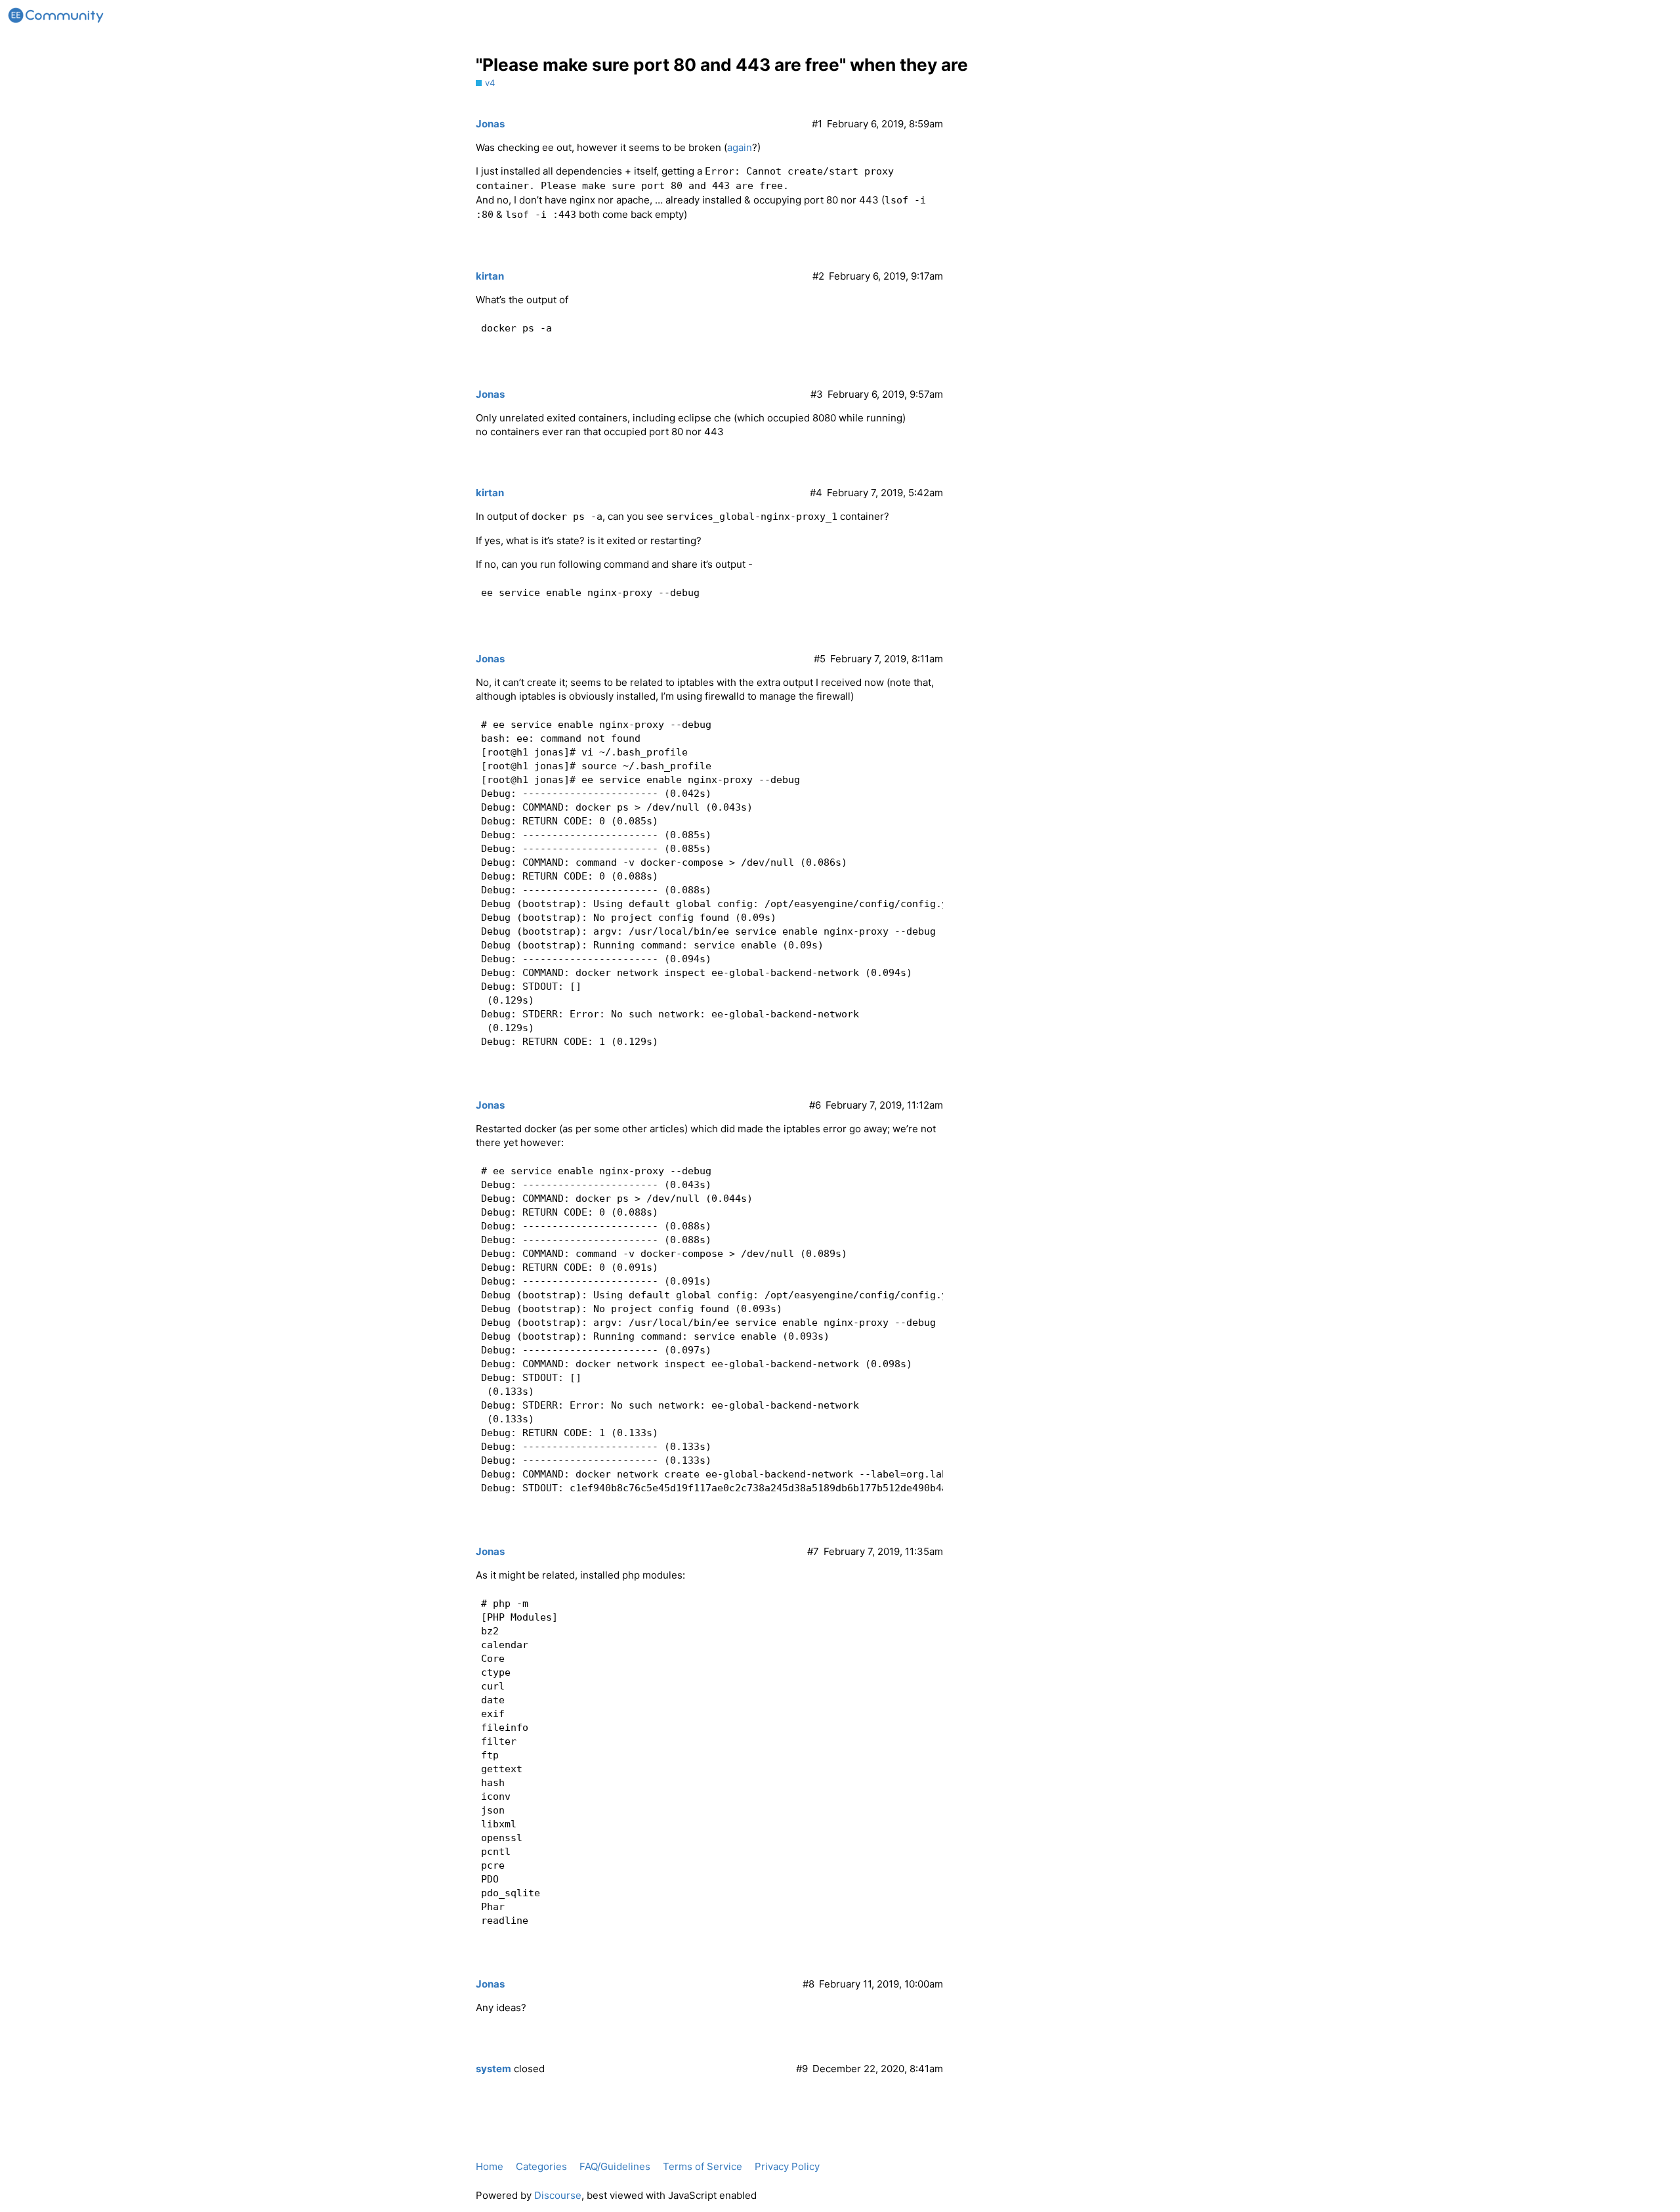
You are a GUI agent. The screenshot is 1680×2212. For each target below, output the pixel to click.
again (740, 147)
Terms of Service (703, 2166)
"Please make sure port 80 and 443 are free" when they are (722, 65)
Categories (541, 2166)
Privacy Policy (787, 2166)
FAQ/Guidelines (615, 2166)
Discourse (558, 2195)
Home (490, 2166)
